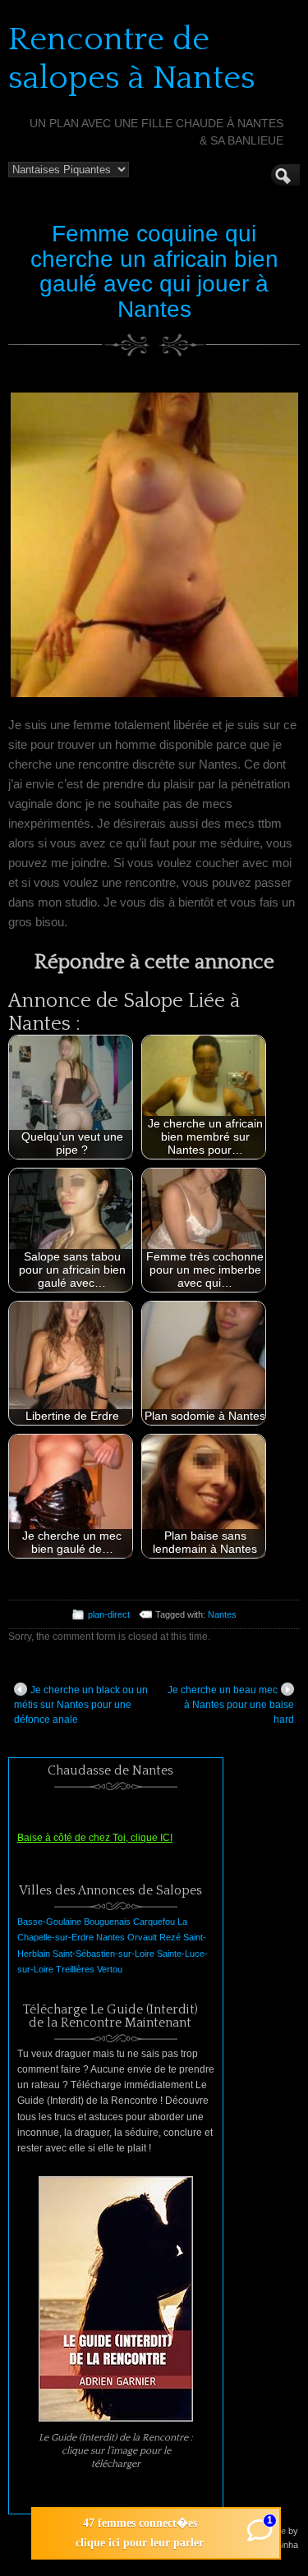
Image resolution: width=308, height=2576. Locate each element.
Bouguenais (107, 1922)
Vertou (110, 1969)
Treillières (75, 1969)
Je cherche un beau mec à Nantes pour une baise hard (231, 1705)
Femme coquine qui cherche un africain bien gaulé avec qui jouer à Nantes (154, 271)
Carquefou (154, 1922)
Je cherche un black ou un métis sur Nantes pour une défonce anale (81, 1705)
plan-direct (109, 1614)
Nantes (222, 1614)
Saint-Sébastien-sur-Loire (103, 1954)
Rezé (170, 1937)
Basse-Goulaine (49, 1922)
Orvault (142, 1937)
